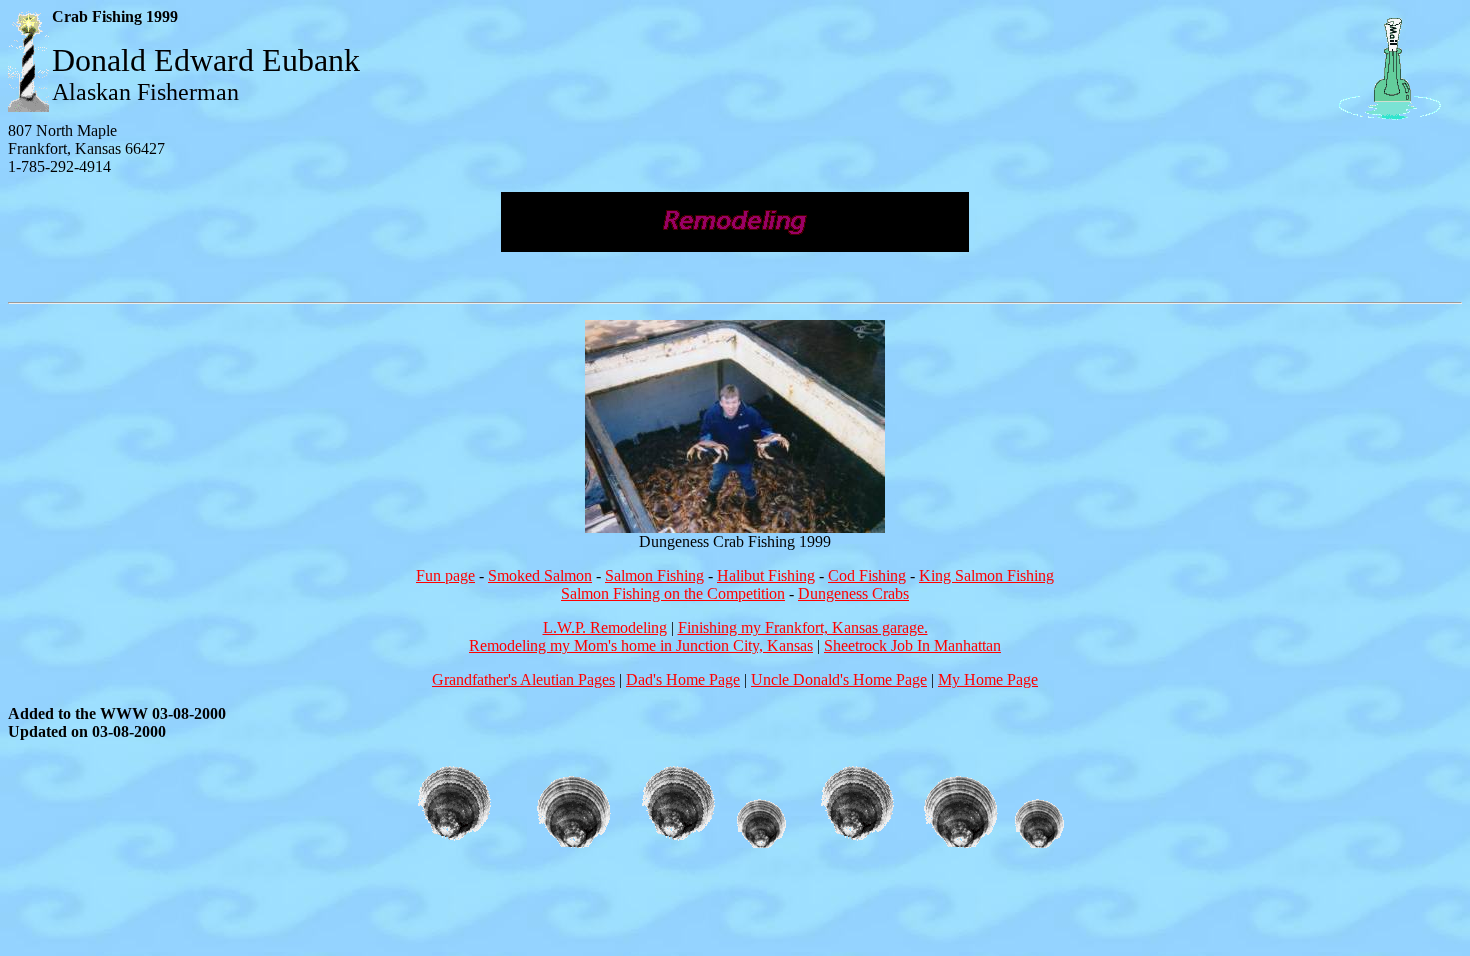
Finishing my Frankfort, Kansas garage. (803, 627)
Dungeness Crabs (853, 593)
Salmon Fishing (654, 575)
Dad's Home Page (683, 679)
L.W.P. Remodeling (605, 627)
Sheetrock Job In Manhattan (912, 645)
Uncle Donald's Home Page (839, 679)
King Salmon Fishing (986, 575)
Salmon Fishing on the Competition (673, 593)
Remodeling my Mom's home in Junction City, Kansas (641, 645)
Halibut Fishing (766, 575)
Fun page (445, 575)
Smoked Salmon (540, 575)
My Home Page (988, 679)
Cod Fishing (867, 575)
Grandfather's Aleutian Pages (523, 679)
